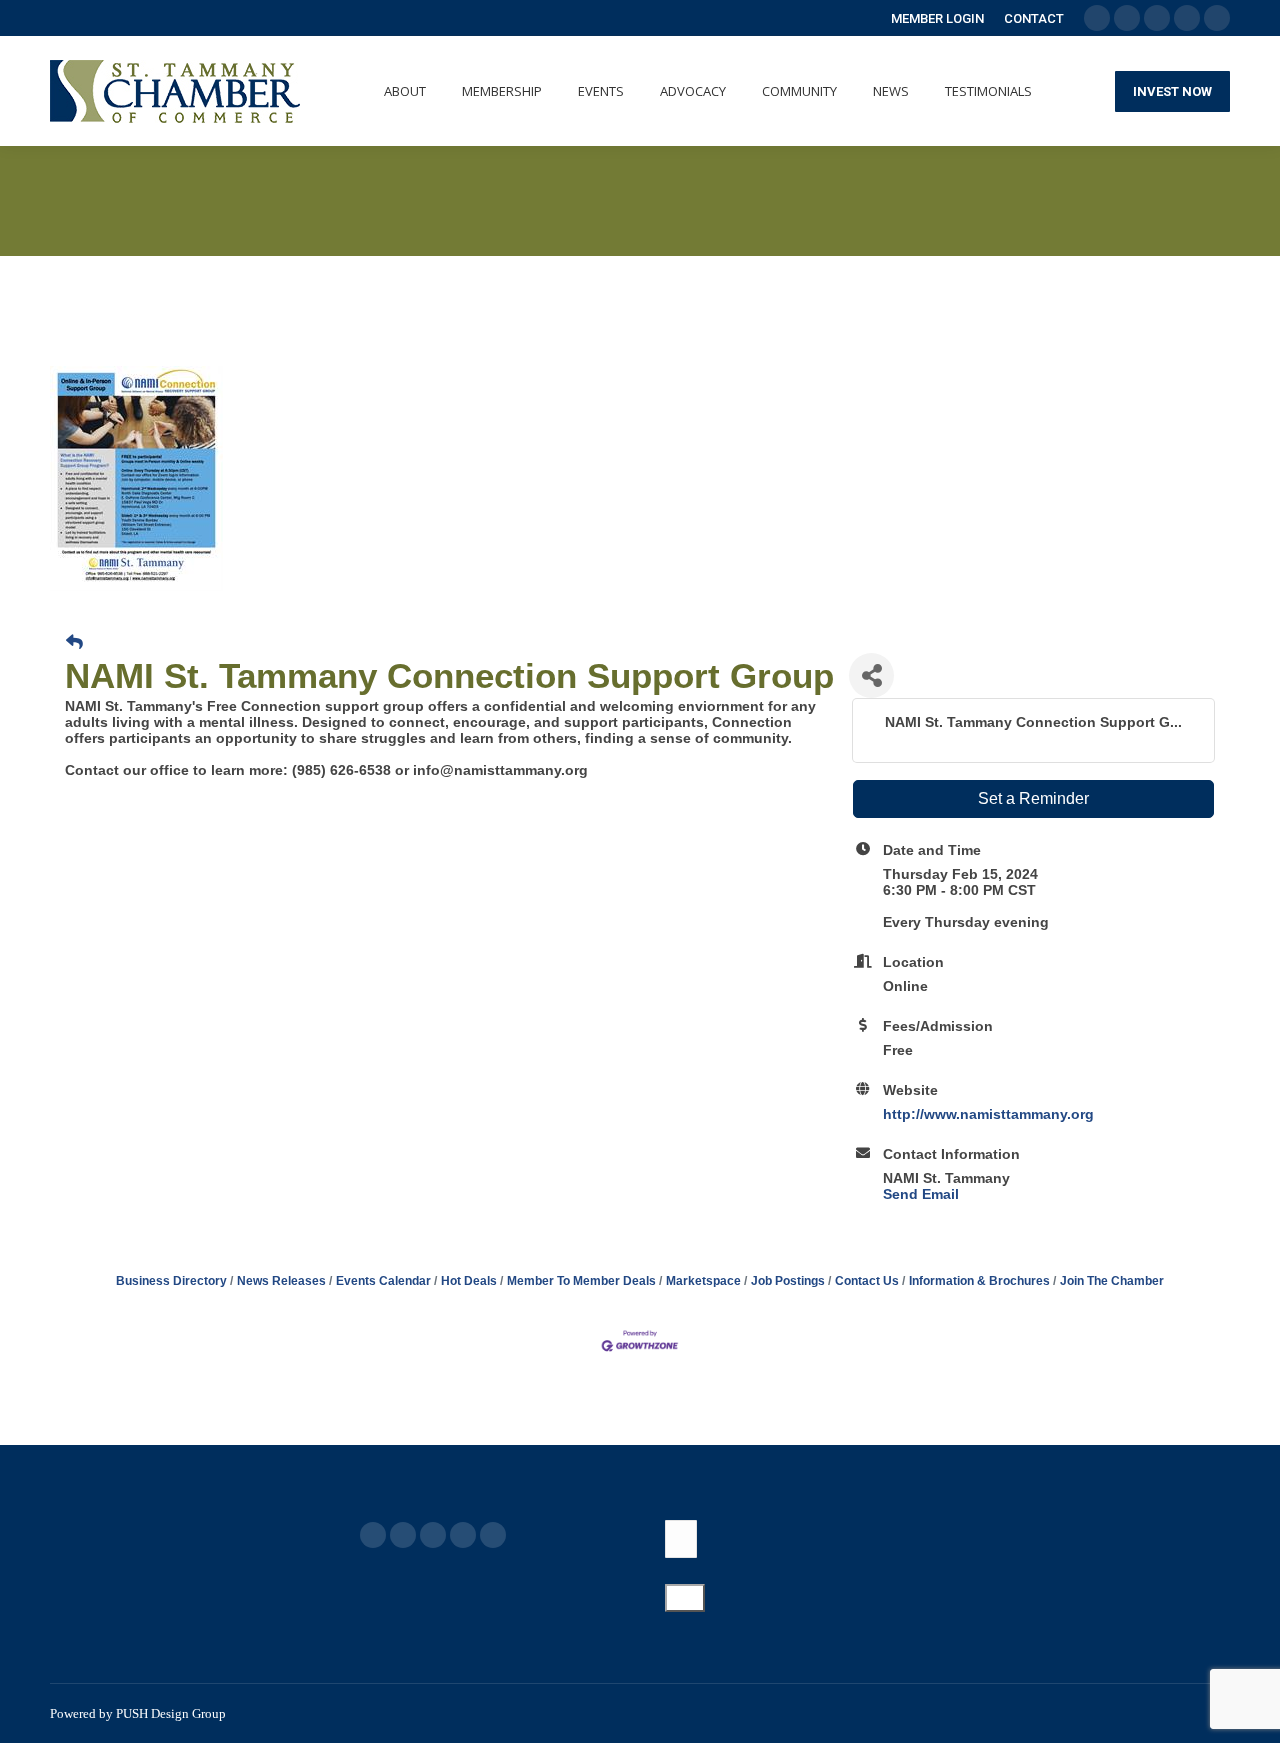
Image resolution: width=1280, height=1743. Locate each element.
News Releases (281, 1281)
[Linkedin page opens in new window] (463, 1535)
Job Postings (788, 1281)
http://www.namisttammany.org (988, 1114)
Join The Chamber (1112, 1281)
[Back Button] (74, 643)
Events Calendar (383, 1281)
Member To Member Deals (581, 1281)
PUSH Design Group (171, 1713)
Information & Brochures (979, 1281)
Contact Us (867, 1281)
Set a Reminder (1033, 798)
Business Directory (171, 1281)
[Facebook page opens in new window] (373, 1535)
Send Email (921, 1194)
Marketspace (703, 1281)
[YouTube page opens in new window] (433, 1535)
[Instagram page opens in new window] (493, 1535)
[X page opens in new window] (403, 1535)
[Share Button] (871, 675)
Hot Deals (469, 1281)
